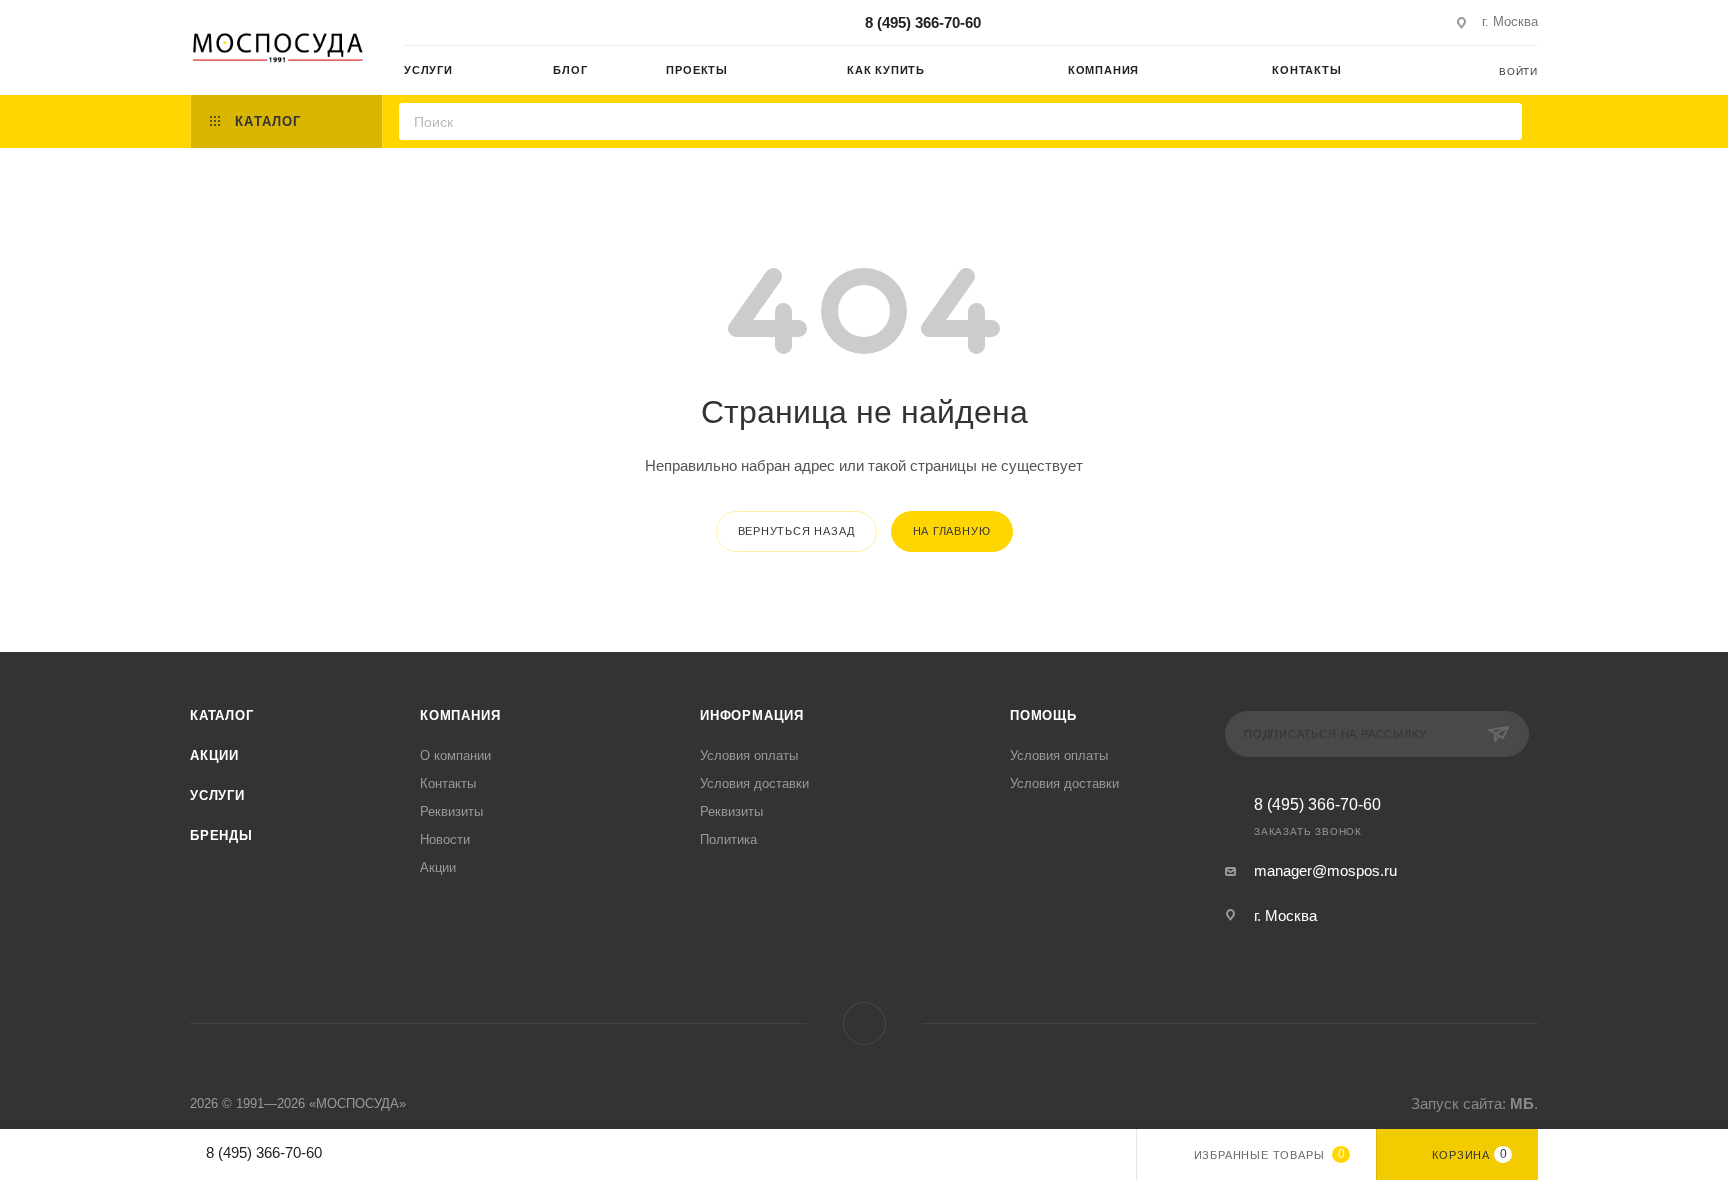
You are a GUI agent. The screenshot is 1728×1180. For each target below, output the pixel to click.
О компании (455, 755)
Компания (460, 715)
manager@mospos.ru (1325, 870)
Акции (214, 755)
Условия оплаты (749, 755)
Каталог (222, 715)
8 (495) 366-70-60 (923, 22)
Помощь (1043, 715)
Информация (752, 715)
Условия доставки (754, 783)
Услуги (217, 795)
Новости (445, 839)
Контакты (448, 783)
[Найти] (1500, 121)
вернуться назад (796, 531)
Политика (728, 839)
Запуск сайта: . (1474, 1103)
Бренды (221, 835)
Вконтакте (864, 1023)
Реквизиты (451, 811)
